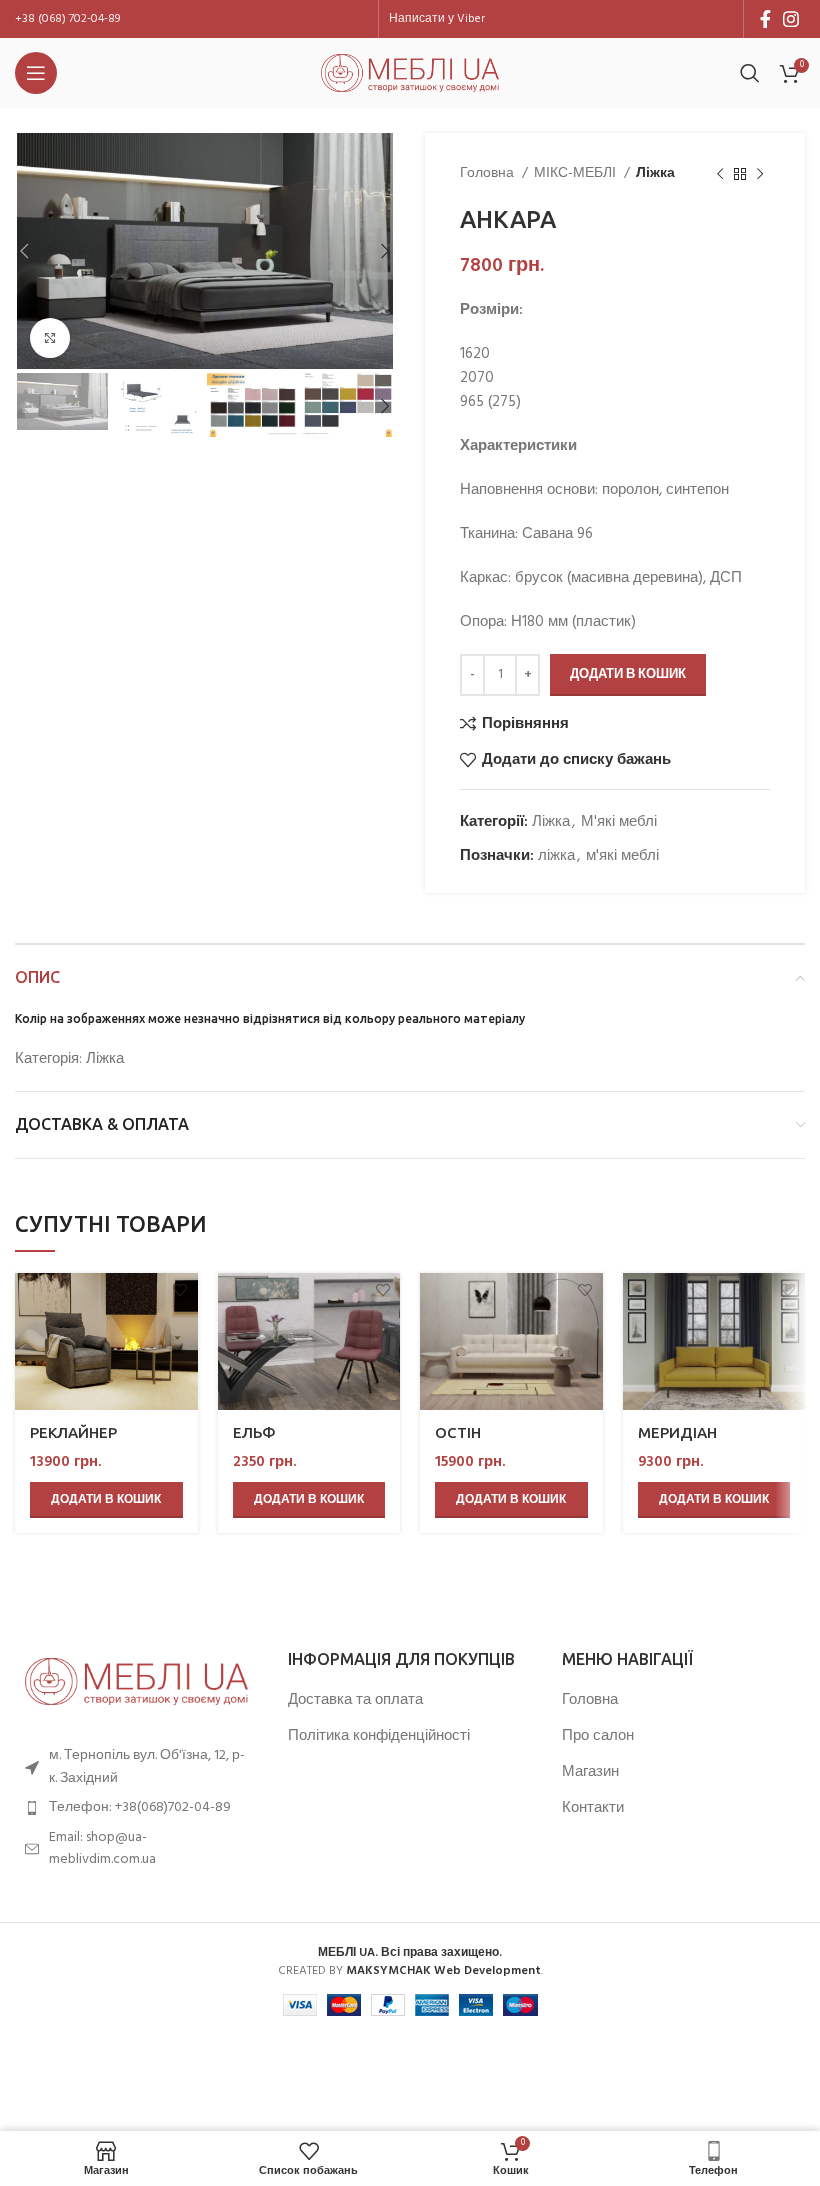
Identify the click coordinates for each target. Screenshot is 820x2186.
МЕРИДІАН (677, 1432)
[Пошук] (750, 73)
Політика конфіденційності (379, 1736)
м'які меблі (622, 856)
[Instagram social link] (791, 19)
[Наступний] (760, 174)
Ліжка (655, 174)
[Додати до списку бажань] (180, 1290)
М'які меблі (619, 822)
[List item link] (136, 1808)
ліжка (556, 856)
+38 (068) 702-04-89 (67, 19)
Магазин (590, 1772)
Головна (488, 174)
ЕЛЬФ (254, 1432)
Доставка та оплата (355, 1700)
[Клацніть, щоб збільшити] (50, 338)
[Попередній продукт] (720, 174)
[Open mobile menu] (36, 73)
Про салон (598, 1736)
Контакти (593, 1808)
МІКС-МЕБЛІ (576, 174)
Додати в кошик (628, 674)
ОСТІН (458, 1432)
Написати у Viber (437, 19)
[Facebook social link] (765, 19)
